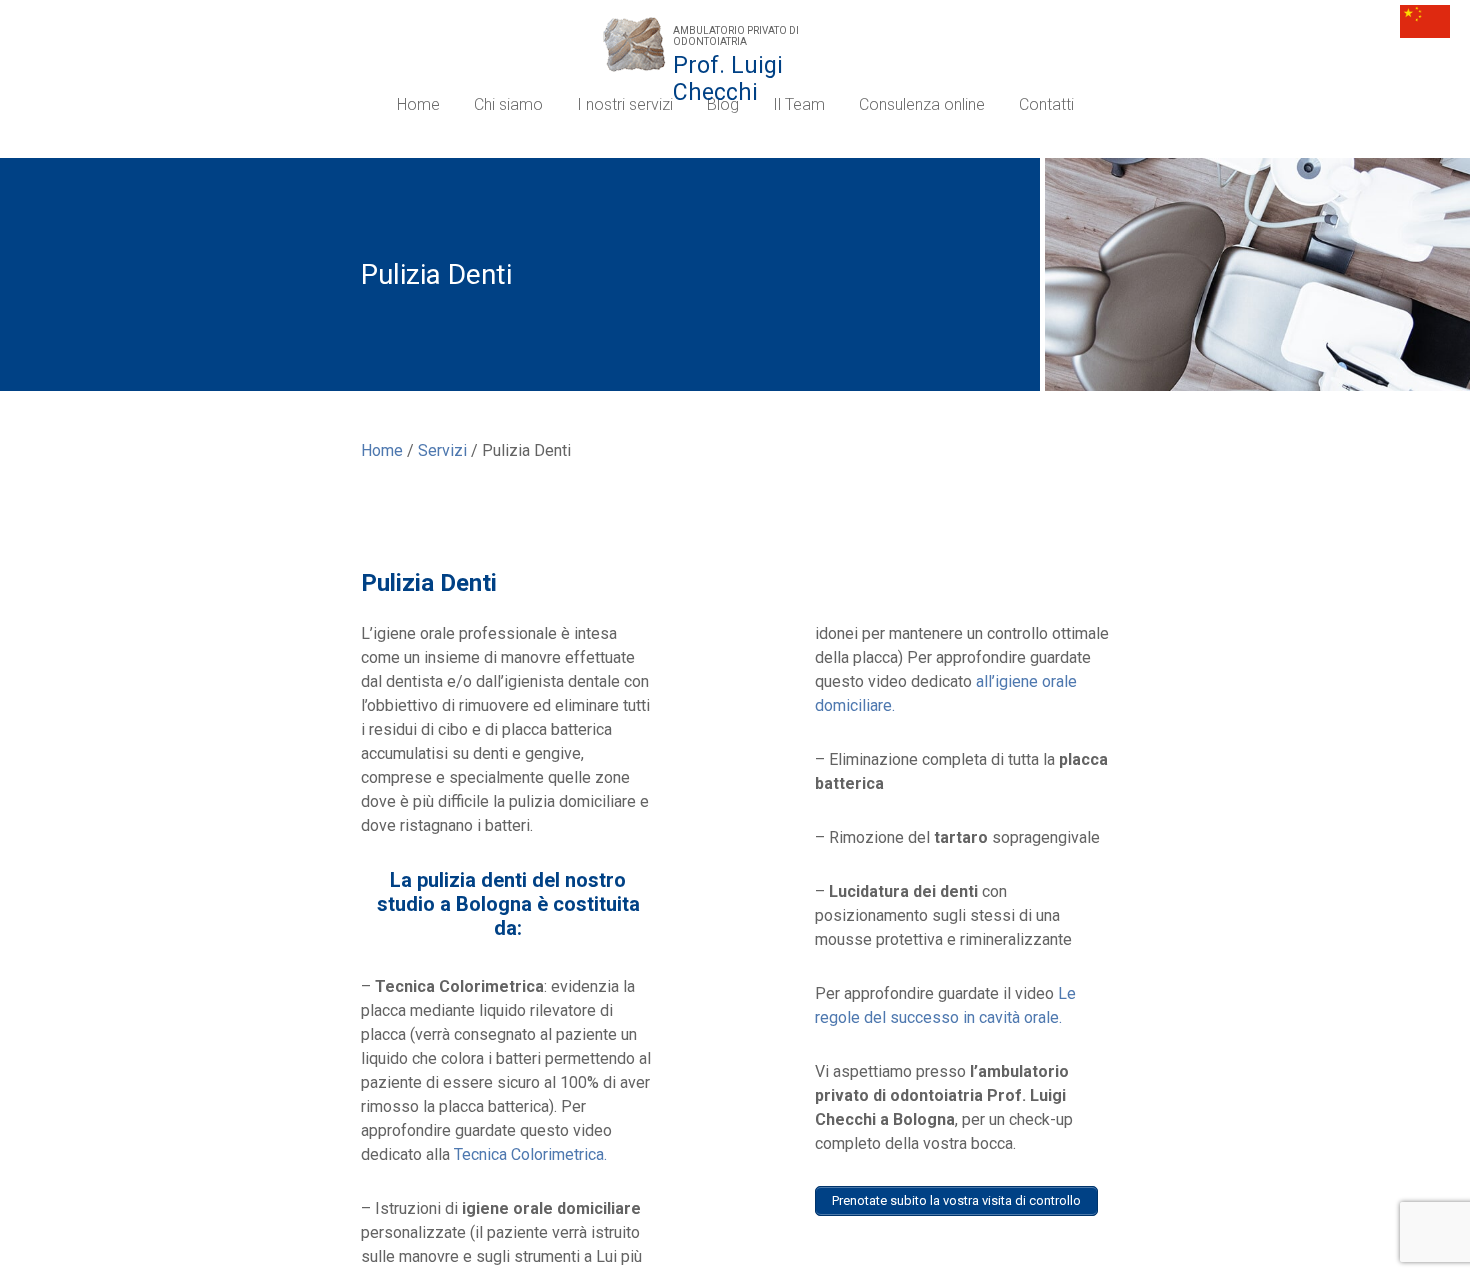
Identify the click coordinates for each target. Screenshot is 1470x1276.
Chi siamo (508, 104)
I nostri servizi (625, 104)
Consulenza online (922, 104)
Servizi (442, 450)
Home (418, 104)
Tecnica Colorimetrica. (530, 1154)
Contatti (1046, 104)
